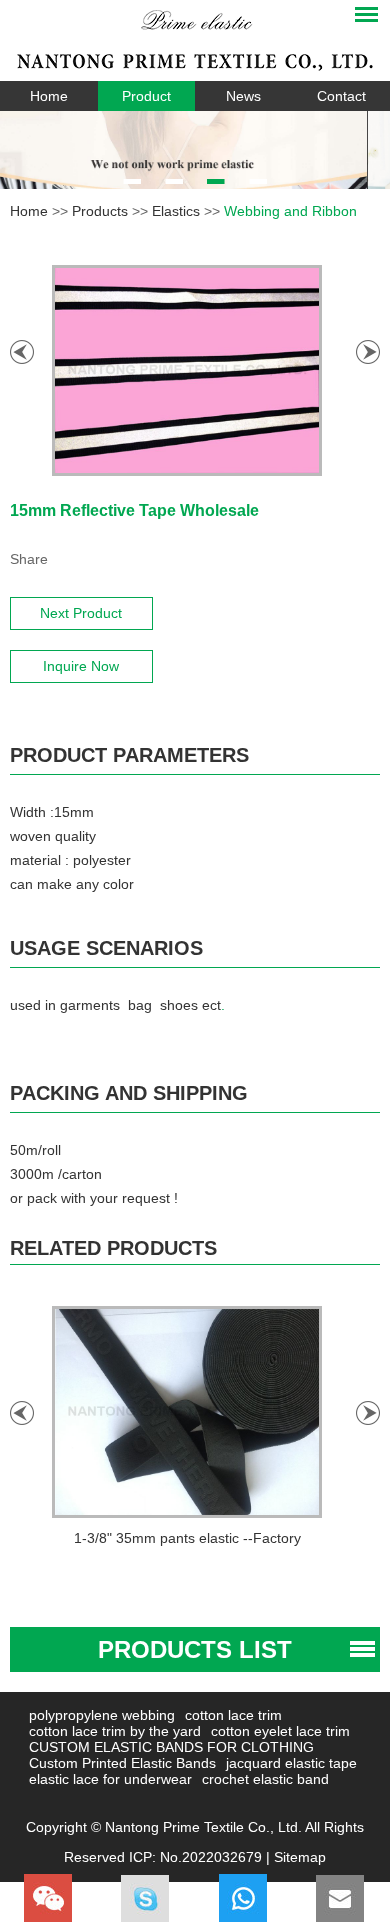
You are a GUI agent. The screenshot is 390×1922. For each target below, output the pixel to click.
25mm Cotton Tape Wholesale (221, 1538)
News (243, 96)
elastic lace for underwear (110, 1779)
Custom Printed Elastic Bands (122, 1763)
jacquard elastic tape (291, 1763)
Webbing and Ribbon (290, 211)
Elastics (176, 211)
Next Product (81, 613)
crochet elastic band (265, 1779)
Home (49, 96)
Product (146, 96)
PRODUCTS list (195, 1649)
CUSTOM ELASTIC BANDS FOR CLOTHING (171, 1747)
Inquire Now (81, 666)
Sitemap (300, 1857)
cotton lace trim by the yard (115, 1731)
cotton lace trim (233, 1715)
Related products (113, 1248)
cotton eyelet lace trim (280, 1731)
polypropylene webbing (102, 1715)
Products (100, 211)
